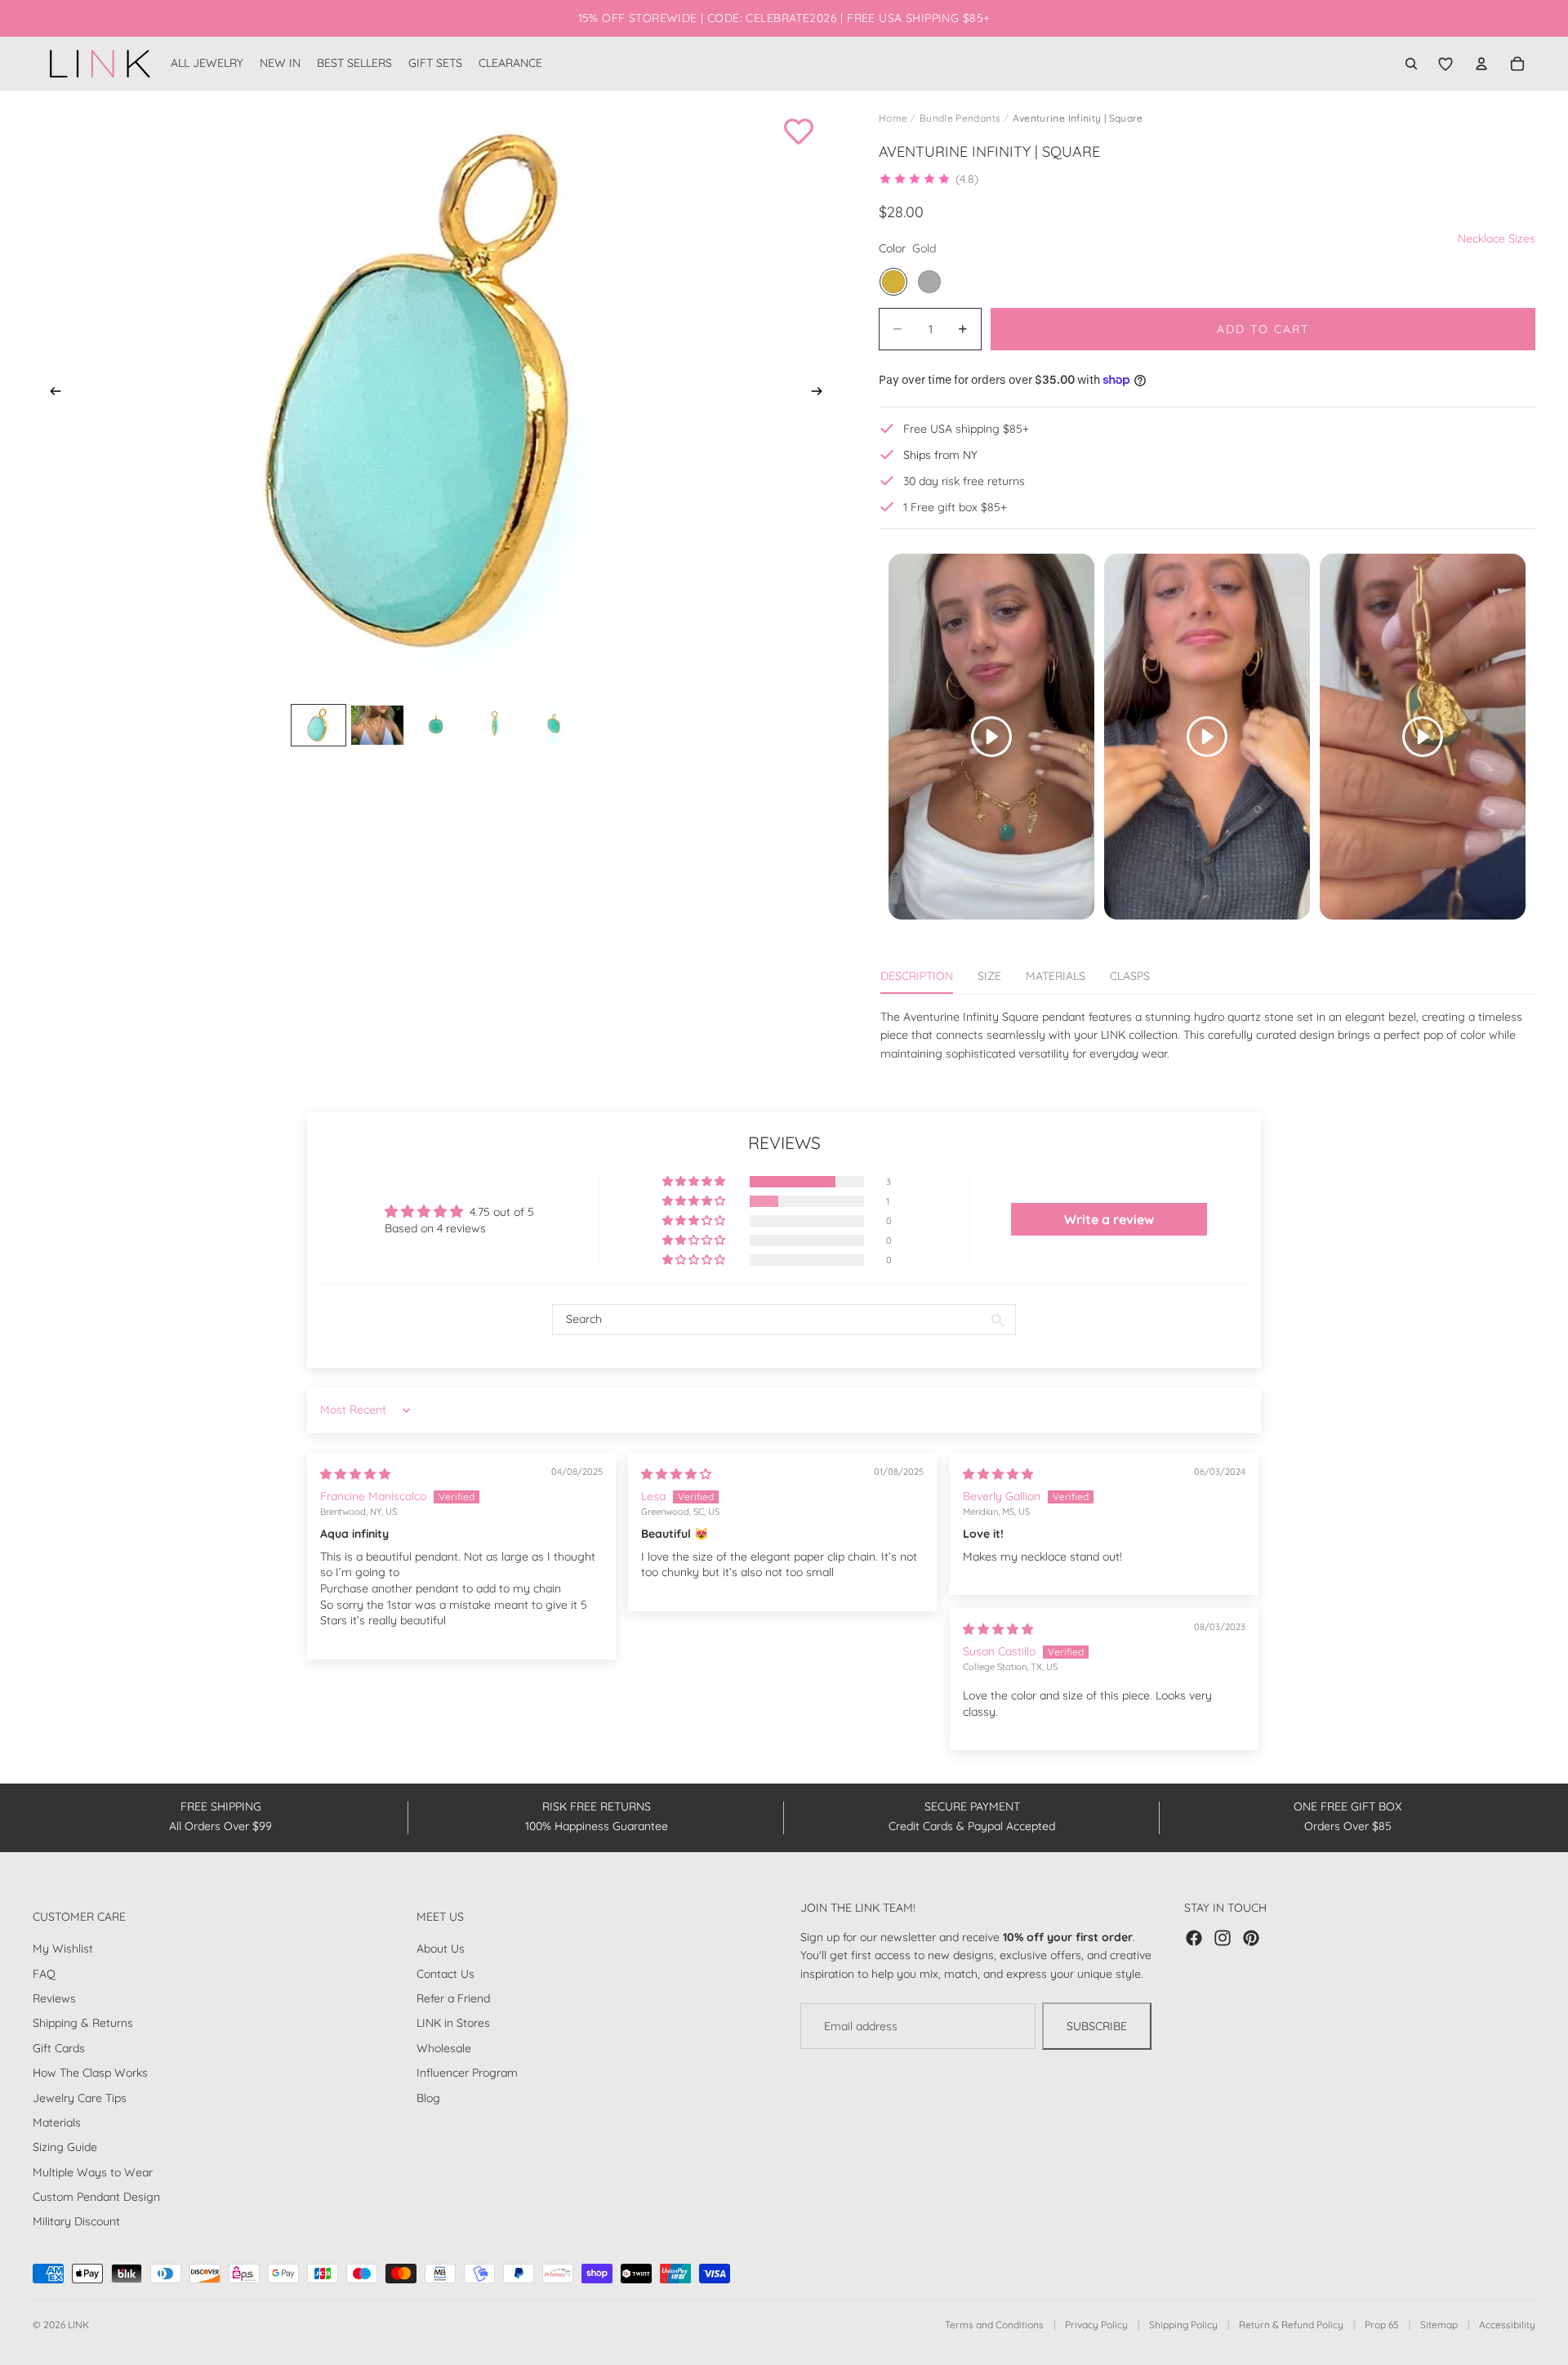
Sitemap (1439, 2325)
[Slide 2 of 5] (377, 725)
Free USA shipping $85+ (966, 429)
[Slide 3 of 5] (436, 725)
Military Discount (76, 2221)
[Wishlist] (1445, 64)
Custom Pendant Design (96, 2197)
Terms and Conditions (994, 2325)
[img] (355, 1474)
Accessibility (1507, 2325)
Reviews (54, 1998)
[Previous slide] (51, 394)
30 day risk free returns (964, 481)
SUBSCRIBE (1097, 2026)
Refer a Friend (453, 1998)
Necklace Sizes (1497, 238)
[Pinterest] (1251, 1938)
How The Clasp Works (90, 2073)
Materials (57, 2122)
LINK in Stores (453, 2023)
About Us (441, 1949)
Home (893, 118)
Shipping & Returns (83, 2023)
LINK (78, 2325)
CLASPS (1130, 976)
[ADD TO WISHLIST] (799, 131)
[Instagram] (1223, 1938)
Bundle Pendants (960, 118)
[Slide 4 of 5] (495, 725)
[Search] (1411, 64)
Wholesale (444, 2048)
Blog (428, 2097)
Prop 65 (1382, 2325)
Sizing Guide (65, 2147)
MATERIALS (1056, 976)
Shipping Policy (1183, 2325)
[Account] (1481, 64)
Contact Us (445, 1974)
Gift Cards (59, 2048)
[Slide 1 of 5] (318, 725)
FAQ (44, 1974)
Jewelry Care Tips (80, 2097)
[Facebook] (1194, 1938)
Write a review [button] (1109, 1219)
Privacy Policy (1096, 2325)
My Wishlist (63, 1949)
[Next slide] (822, 394)
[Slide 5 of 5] (554, 725)
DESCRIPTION (917, 976)
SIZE (989, 976)
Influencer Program (467, 2073)
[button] (929, 179)
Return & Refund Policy (1291, 2325)
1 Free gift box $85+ (955, 507)
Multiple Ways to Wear (93, 2172)
